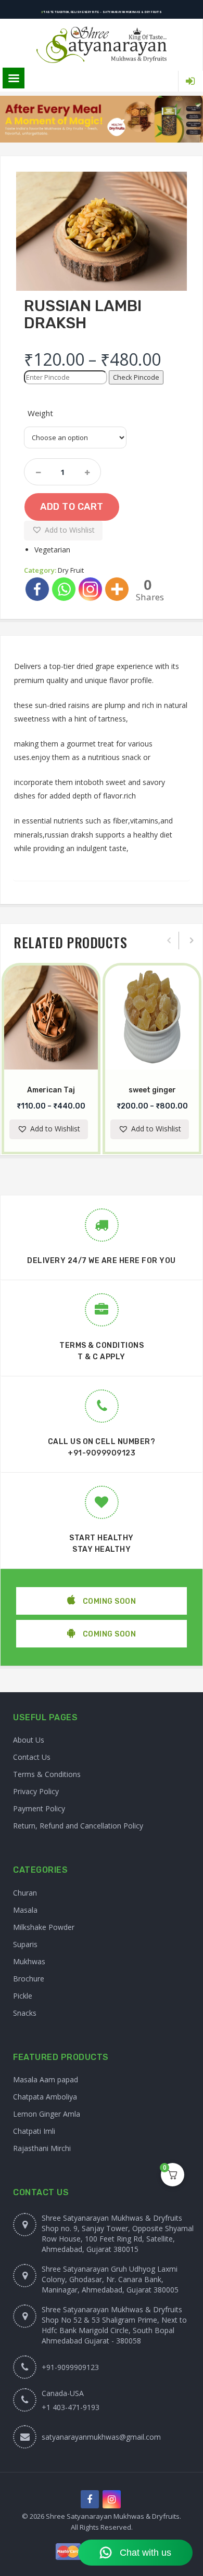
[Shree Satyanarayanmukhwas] (101, 45)
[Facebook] (37, 589)
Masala (25, 1910)
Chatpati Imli (34, 2131)
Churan (25, 1893)
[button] (63, 531)
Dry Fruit (71, 570)
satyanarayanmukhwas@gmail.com (101, 2437)
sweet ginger (152, 1090)
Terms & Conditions (47, 1774)
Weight (40, 413)
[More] (117, 589)
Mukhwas (29, 1961)
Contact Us (32, 1757)
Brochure (29, 1979)
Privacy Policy (36, 1791)
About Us (29, 1740)
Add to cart (72, 507)
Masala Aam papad (46, 2079)
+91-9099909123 (102, 1453)
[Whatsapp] (64, 589)
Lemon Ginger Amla (47, 2114)
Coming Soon (108, 1601)
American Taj (51, 1090)
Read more (61, 1068)
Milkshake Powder (44, 1927)
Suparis (25, 1944)
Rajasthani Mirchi (42, 2148)
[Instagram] (90, 589)
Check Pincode (136, 377)
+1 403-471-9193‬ (71, 2407)
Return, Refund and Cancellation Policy (78, 1826)
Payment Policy (39, 1808)
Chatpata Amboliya (45, 2097)
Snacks (25, 2013)
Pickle (23, 1996)
